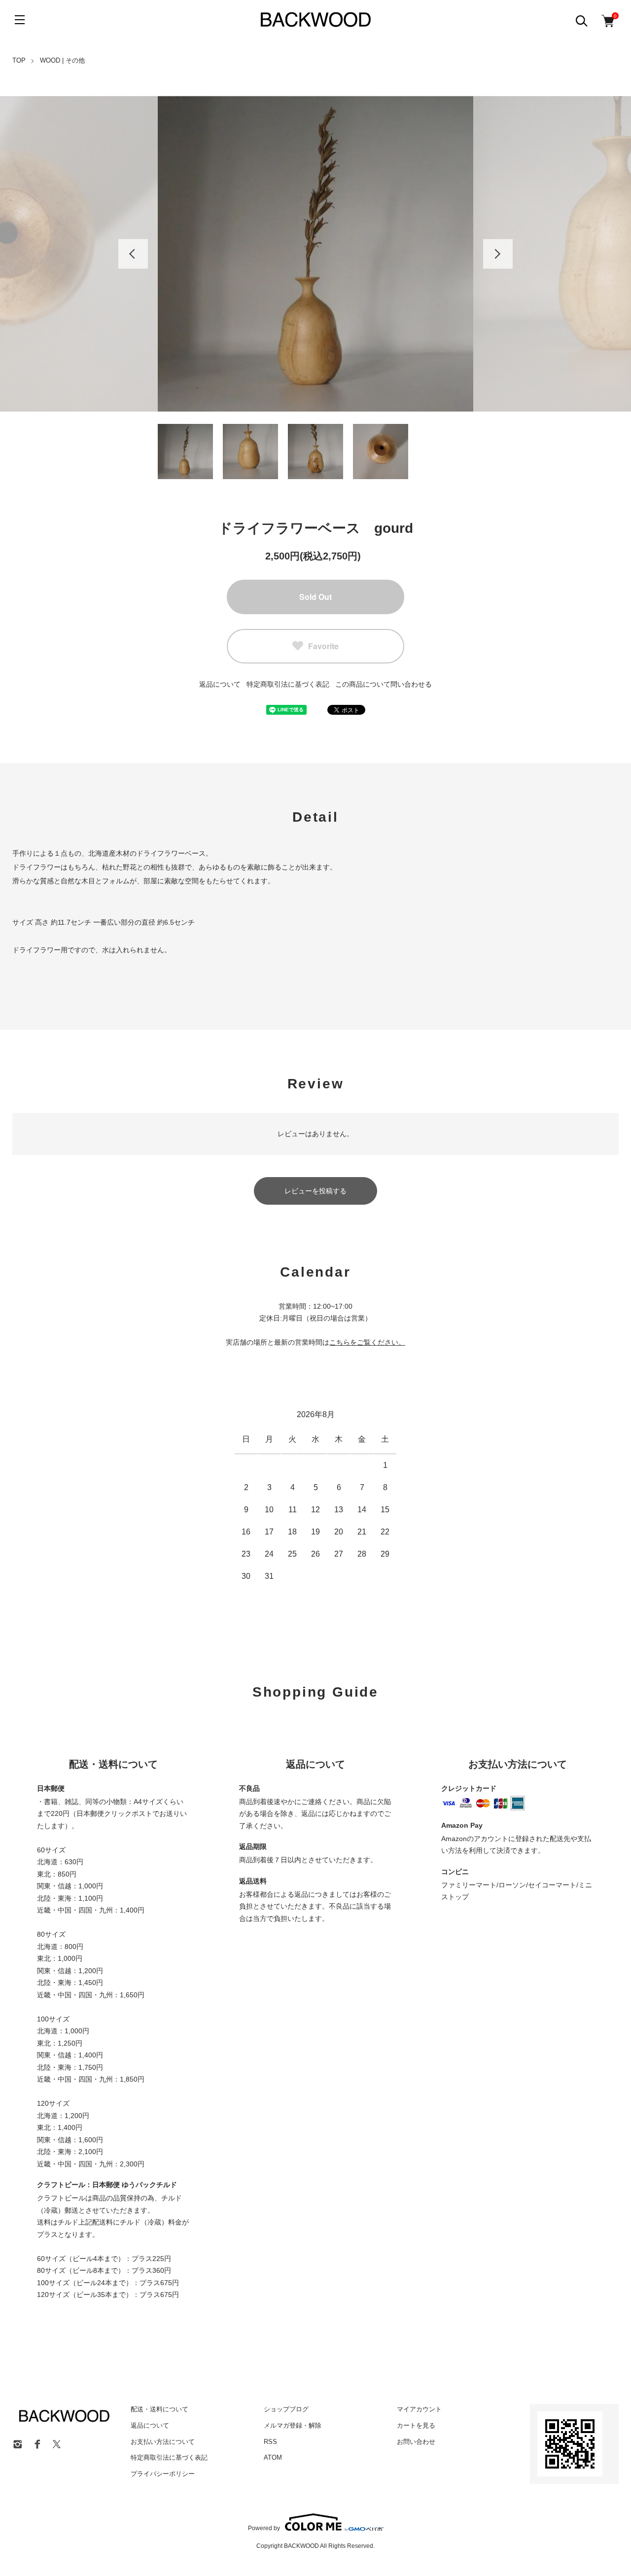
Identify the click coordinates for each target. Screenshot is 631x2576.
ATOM (273, 2457)
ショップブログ (286, 2409)
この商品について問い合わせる (384, 684)
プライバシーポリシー (163, 2474)
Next (498, 254)
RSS (270, 2442)
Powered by (264, 2528)
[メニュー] (20, 20)
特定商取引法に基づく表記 (288, 684)
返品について (220, 684)
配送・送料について (159, 2409)
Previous (133, 254)
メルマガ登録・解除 (293, 2425)
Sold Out (315, 597)
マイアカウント (419, 2409)
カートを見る (416, 2425)
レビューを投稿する (315, 1191)
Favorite (323, 646)
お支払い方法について (163, 2442)
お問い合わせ (416, 2442)
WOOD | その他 (62, 60)
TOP (19, 60)
